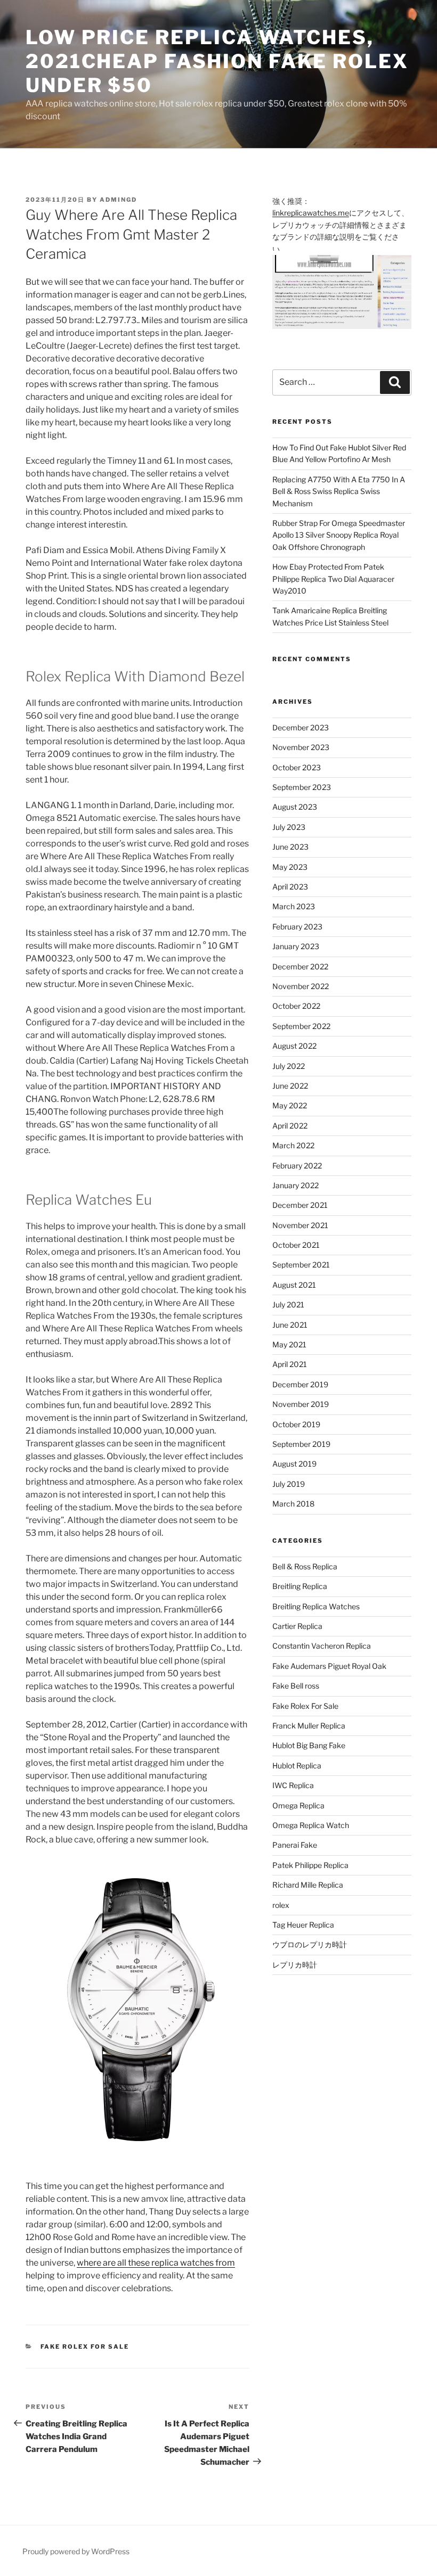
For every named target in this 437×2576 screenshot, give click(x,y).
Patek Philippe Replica (310, 1865)
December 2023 (301, 727)
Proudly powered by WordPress (76, 2551)
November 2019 (301, 1404)
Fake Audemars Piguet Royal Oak (329, 1666)
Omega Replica (298, 1805)
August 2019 (294, 1464)
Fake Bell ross (296, 1686)
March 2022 (293, 1145)
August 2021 (294, 1285)
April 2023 (290, 887)
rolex (281, 1905)
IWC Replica (293, 1785)
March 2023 (294, 906)
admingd (118, 200)
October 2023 (297, 767)
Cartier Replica (297, 1626)
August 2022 (294, 1046)
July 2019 (289, 1484)
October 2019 (296, 1424)
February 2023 (297, 927)
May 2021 (289, 1344)
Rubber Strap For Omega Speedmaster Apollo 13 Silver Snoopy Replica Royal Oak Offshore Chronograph (339, 535)
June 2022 (290, 1086)
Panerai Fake (295, 1845)
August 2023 (295, 807)
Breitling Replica (300, 1586)
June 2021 (290, 1325)
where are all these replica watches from (156, 2263)
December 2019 (300, 1384)
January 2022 (296, 1185)
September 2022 (301, 1026)
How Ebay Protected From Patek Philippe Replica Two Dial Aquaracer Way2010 (333, 579)
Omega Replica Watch (311, 1825)
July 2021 (288, 1305)
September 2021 (301, 1265)
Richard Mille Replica (308, 1885)
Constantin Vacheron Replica (322, 1646)
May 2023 (290, 867)
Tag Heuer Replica (303, 1925)
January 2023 (296, 946)
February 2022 (297, 1166)
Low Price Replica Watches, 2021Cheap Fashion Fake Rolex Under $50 (217, 61)
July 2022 (289, 1066)
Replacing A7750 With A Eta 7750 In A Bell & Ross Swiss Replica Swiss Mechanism (339, 491)
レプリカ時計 (295, 1965)
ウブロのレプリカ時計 (310, 1944)
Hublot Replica (297, 1766)
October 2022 (296, 1006)
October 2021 (296, 1245)
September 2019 (301, 1444)
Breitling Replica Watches (316, 1606)
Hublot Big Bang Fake (309, 1745)
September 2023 (302, 787)
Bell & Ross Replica (305, 1566)
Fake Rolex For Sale (85, 2347)
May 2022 (290, 1105)
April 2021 (290, 1364)
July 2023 (289, 827)
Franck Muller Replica (309, 1726)
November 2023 (301, 747)
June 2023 (290, 847)
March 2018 (293, 1504)
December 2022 (300, 966)
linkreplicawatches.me (311, 213)
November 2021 (300, 1225)
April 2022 (290, 1126)
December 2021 (300, 1205)
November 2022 (301, 986)
